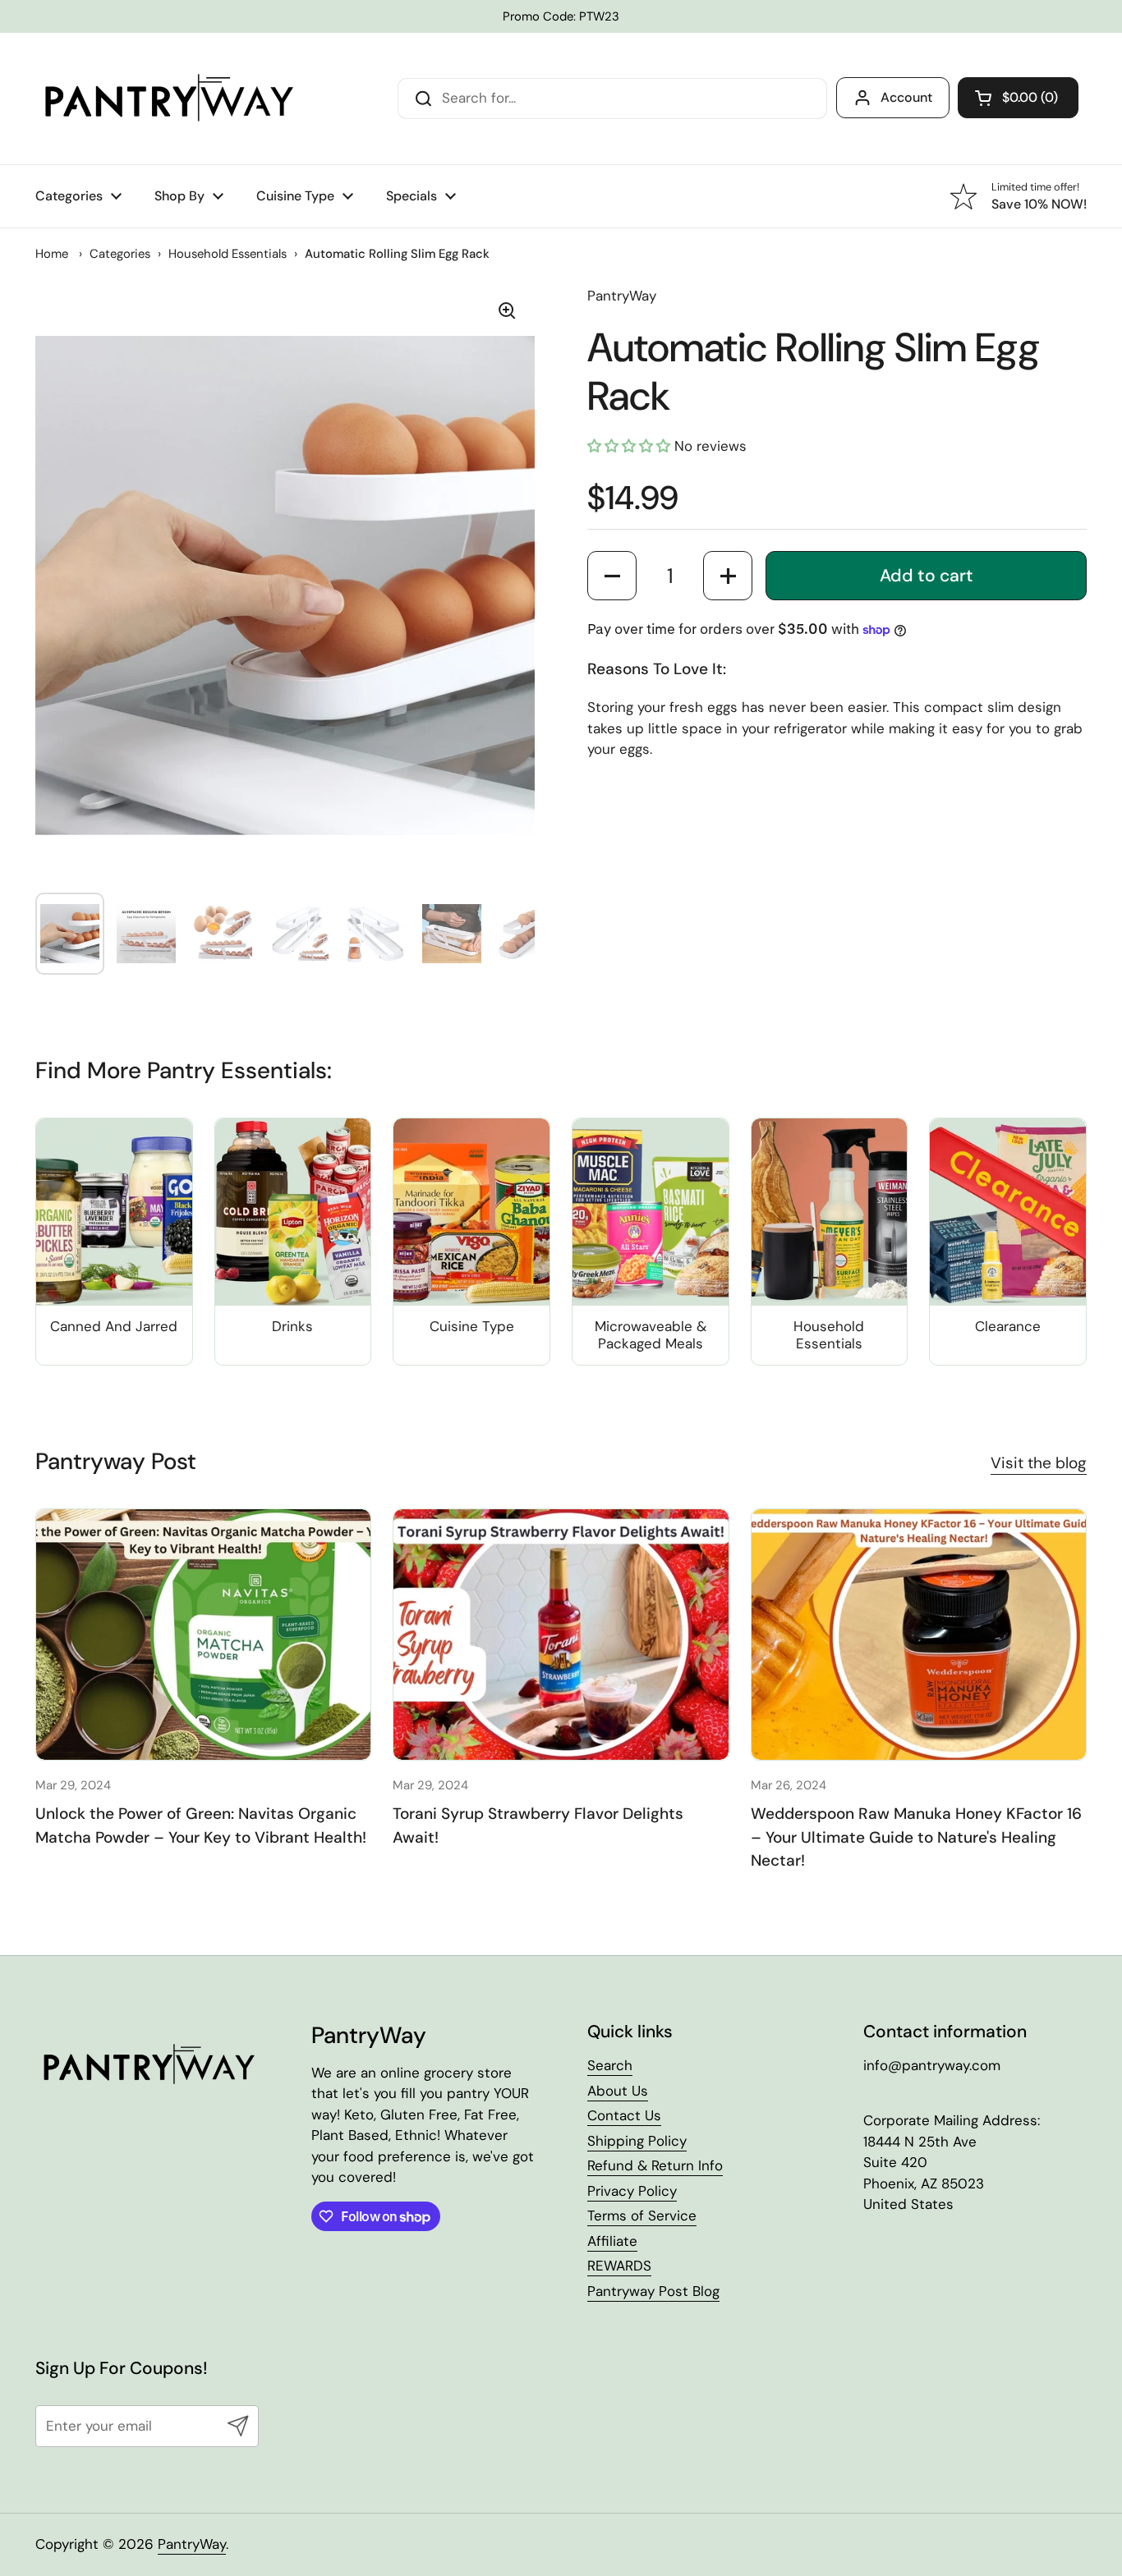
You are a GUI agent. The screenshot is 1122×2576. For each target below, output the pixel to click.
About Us (618, 2091)
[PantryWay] (167, 99)
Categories (120, 254)
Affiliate (612, 2241)
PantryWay (622, 296)
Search (610, 2065)
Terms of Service (642, 2216)
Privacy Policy (632, 2191)
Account (906, 97)
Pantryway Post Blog (653, 2291)
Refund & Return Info (655, 2165)
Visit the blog (1039, 1463)
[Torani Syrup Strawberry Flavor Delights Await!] (561, 1635)
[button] (1018, 98)
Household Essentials (228, 254)
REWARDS (619, 2266)
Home (52, 254)
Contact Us (624, 2115)
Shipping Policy (637, 2141)
